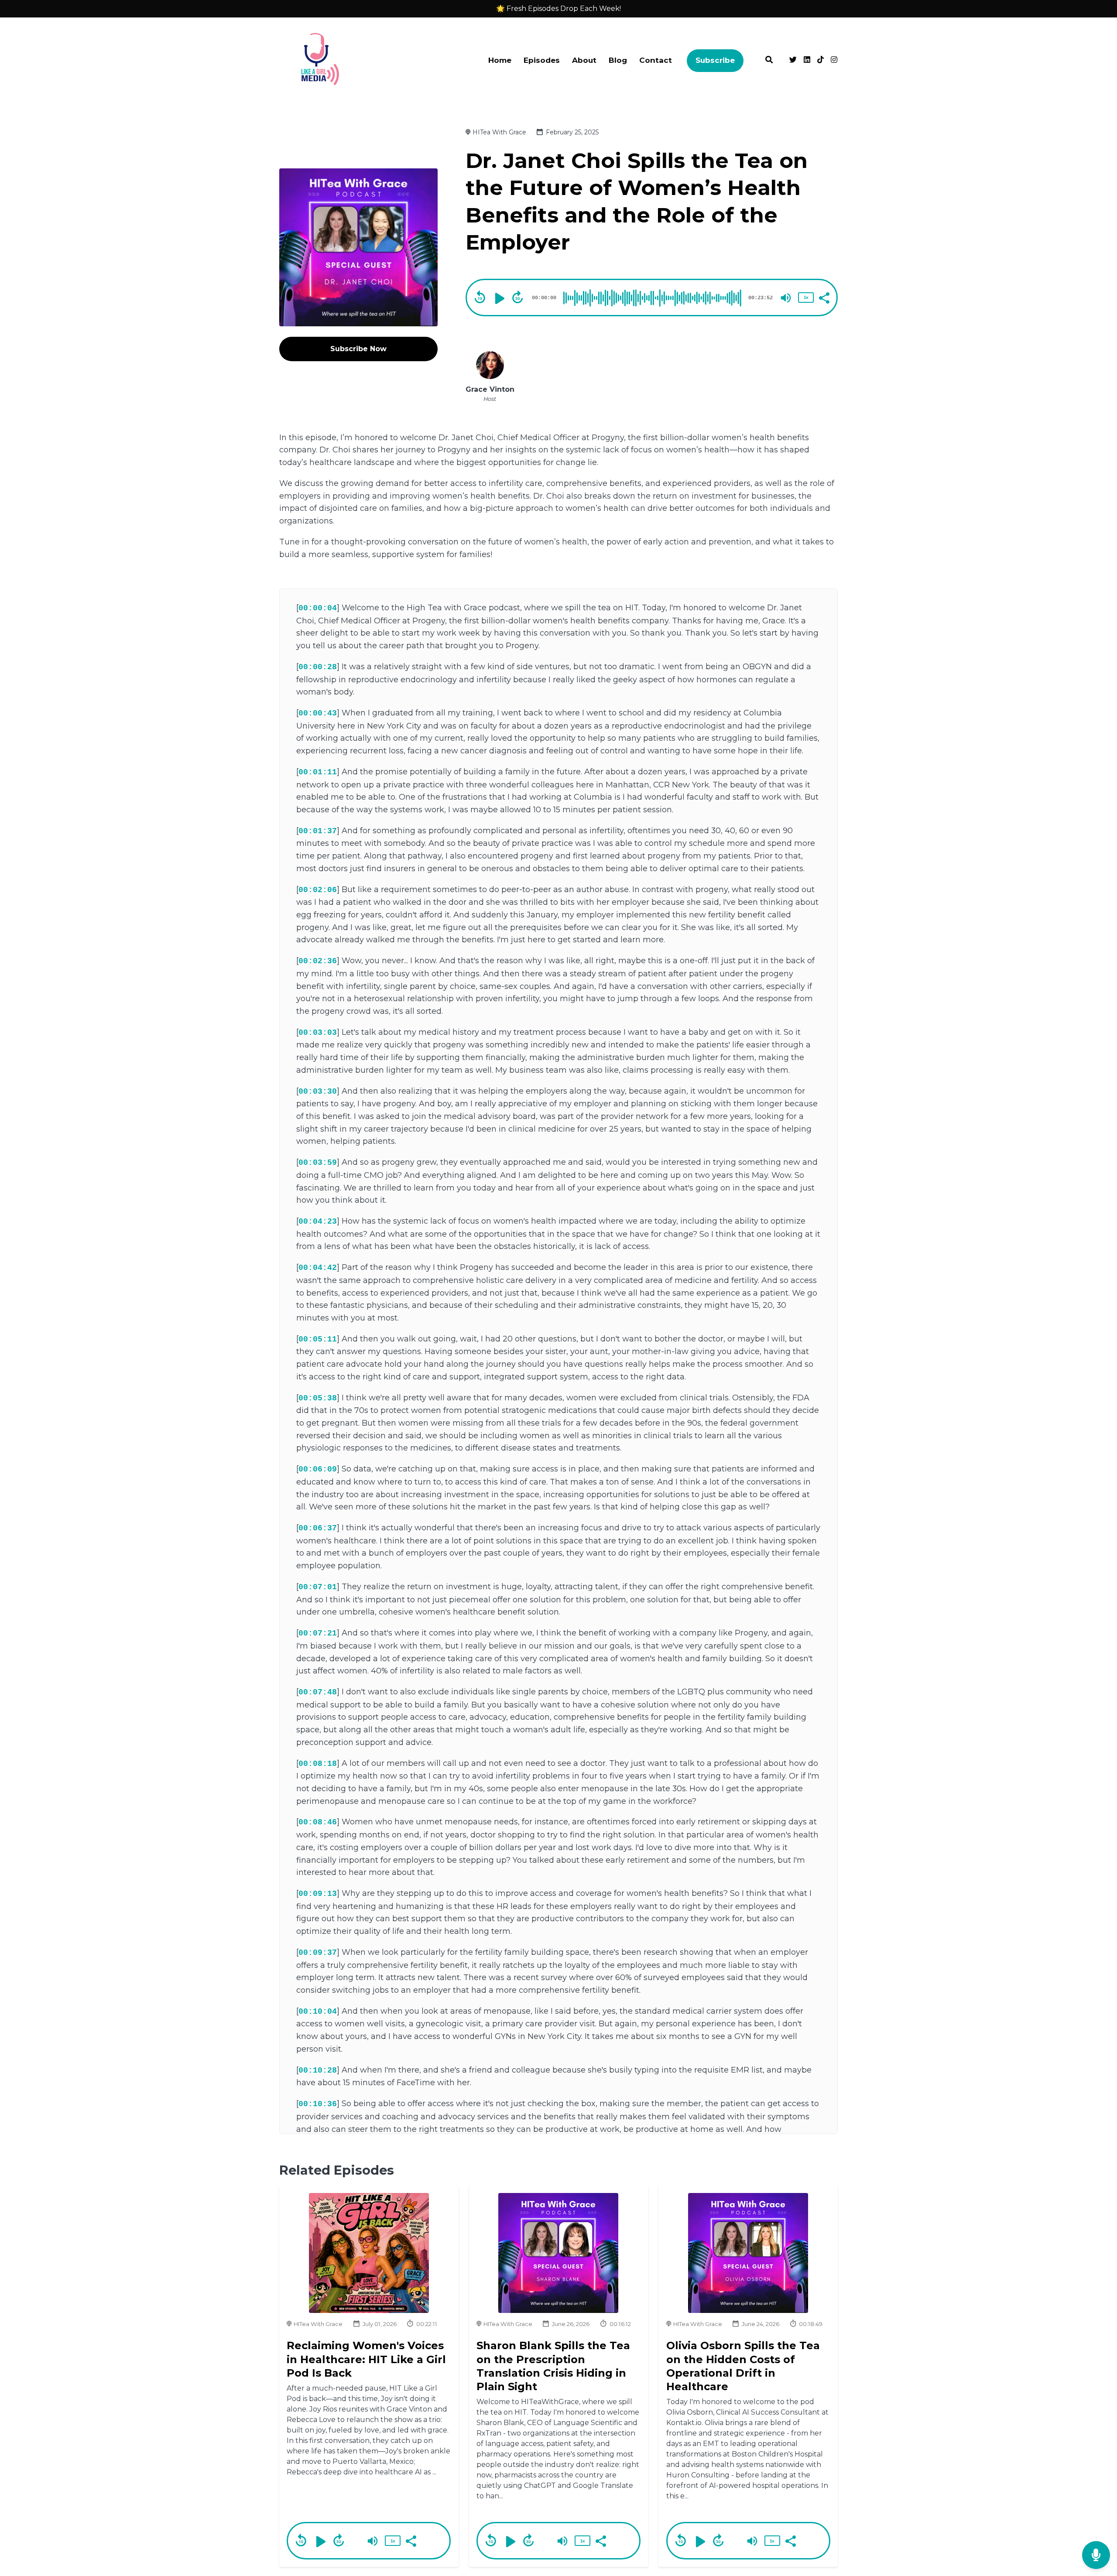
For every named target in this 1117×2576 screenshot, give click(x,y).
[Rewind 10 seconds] (480, 297)
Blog (618, 60)
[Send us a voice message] (1096, 2555)
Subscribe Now (358, 349)
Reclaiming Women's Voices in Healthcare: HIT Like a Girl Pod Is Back (366, 2359)
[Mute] (786, 298)
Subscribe (715, 60)
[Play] (499, 298)
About (584, 60)
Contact (656, 60)
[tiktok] (821, 61)
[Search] (769, 61)
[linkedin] (807, 61)
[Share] (824, 297)
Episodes (542, 60)
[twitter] (793, 61)
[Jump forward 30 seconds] (517, 297)
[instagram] (833, 61)
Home (500, 60)
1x (806, 297)
